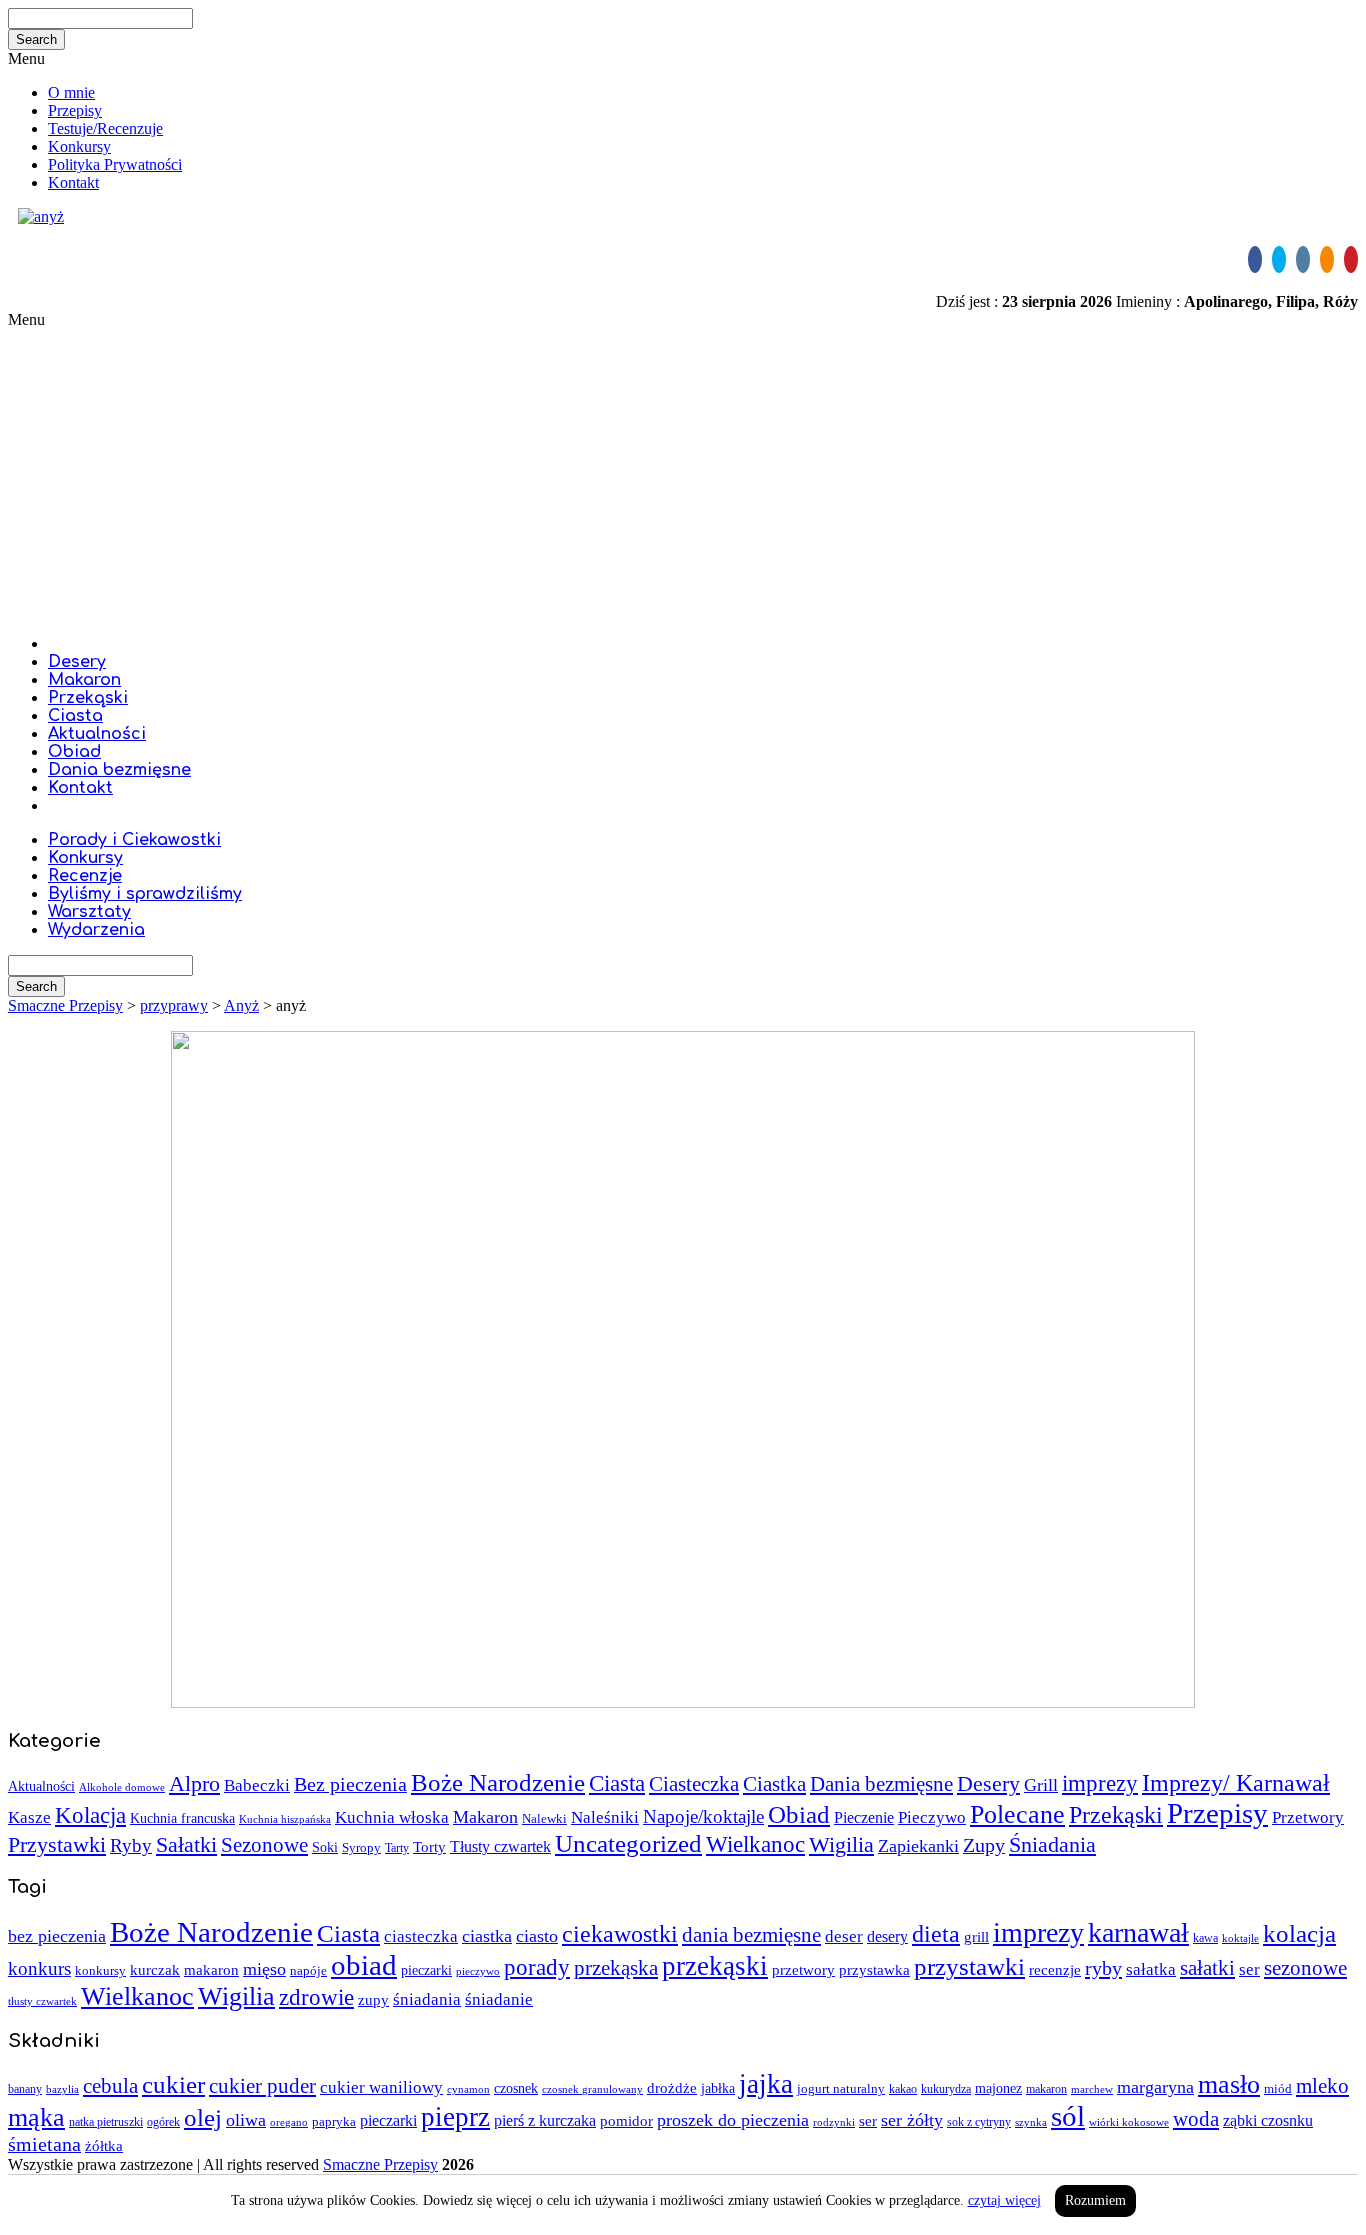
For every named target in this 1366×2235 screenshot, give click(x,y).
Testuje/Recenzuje (105, 128)
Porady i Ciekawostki (134, 840)
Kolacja (90, 1815)
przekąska (616, 1968)
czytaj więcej (1004, 2200)
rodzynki (834, 2122)
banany (25, 2089)
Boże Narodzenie (498, 1782)
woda (1196, 2119)
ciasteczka (421, 1936)
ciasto (537, 1936)
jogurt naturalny (841, 2088)
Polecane (1017, 1814)
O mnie (71, 92)
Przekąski (88, 698)
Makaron (84, 680)
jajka (766, 2084)
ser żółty (912, 2120)
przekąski (715, 1966)
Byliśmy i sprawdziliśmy (145, 894)
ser (1249, 1969)
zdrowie (316, 1997)
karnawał (1138, 1932)
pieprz (455, 2117)
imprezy (1100, 1783)
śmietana (44, 2144)
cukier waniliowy (381, 2087)
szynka (1031, 2122)
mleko (1322, 2086)
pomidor (626, 2121)
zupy (373, 2000)
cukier (173, 2084)
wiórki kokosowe (1129, 2122)
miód (1278, 2088)
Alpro (194, 1784)
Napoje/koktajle (703, 1816)
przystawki (969, 1966)
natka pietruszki (106, 2122)
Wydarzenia (96, 930)
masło (1229, 2084)
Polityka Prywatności (115, 164)
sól (1068, 2116)
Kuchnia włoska (392, 1817)
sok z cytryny (979, 2122)
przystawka (874, 1969)
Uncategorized (628, 1843)
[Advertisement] (683, 479)
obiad (364, 1965)
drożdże (672, 2088)
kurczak (155, 1970)
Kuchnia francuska (182, 1818)
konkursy (100, 1971)
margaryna (1155, 2087)
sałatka (1151, 1969)
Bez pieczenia (350, 1784)
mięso (264, 1969)
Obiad (74, 752)
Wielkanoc (755, 1844)
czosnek (516, 2088)
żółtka (104, 2146)
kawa (1205, 1938)
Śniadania (1052, 1844)
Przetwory (1308, 1817)
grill (976, 1937)
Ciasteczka (694, 1784)
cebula (110, 2086)
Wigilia (841, 1844)
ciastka (487, 1936)
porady (537, 1967)
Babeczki (257, 1785)
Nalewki (544, 1818)
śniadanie (499, 1999)
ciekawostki (620, 1933)
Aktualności (97, 734)
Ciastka (774, 1784)
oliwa (246, 2120)
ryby (1103, 1968)
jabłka (718, 2088)
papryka (334, 2121)
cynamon (468, 2089)
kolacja (1299, 1933)
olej (203, 2117)
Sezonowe (264, 1844)
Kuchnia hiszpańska (285, 1819)
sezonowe (1305, 1968)
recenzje (1055, 1970)
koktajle (1240, 1938)
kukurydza (946, 2089)
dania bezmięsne (751, 1935)
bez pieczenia (57, 1936)
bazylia (62, 2089)
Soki (325, 1847)
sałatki (1207, 1968)
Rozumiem (1095, 2200)
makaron (211, 1970)
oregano (289, 2122)
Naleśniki (605, 1817)
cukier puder (262, 2086)
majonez (998, 2088)
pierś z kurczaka (545, 2120)
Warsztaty (89, 912)
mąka (36, 2117)
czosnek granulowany (592, 2089)
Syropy (361, 1847)
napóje (308, 1970)
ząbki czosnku (1268, 2120)
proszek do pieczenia (733, 2120)
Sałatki (186, 1844)
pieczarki (426, 1970)
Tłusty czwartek (500, 1846)
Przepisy (75, 110)
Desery (77, 662)
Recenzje (85, 876)
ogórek (163, 2122)
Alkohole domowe (122, 1787)
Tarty (397, 1848)
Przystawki (57, 1845)
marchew (1092, 2089)
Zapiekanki (918, 1846)
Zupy (984, 1845)
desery (887, 1936)
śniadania (427, 1999)
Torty (429, 1846)
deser (844, 1936)
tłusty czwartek (42, 2001)
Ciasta (75, 716)
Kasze (29, 1817)
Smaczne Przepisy (380, 2164)
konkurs (39, 1968)
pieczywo (478, 1971)
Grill (1041, 1785)
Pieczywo (932, 1817)
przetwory (803, 1970)
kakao (903, 2089)
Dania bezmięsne (119, 770)
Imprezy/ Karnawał (1236, 1783)
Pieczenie (864, 1817)
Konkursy (79, 146)
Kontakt (73, 182)
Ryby (131, 1845)
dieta (936, 1933)
